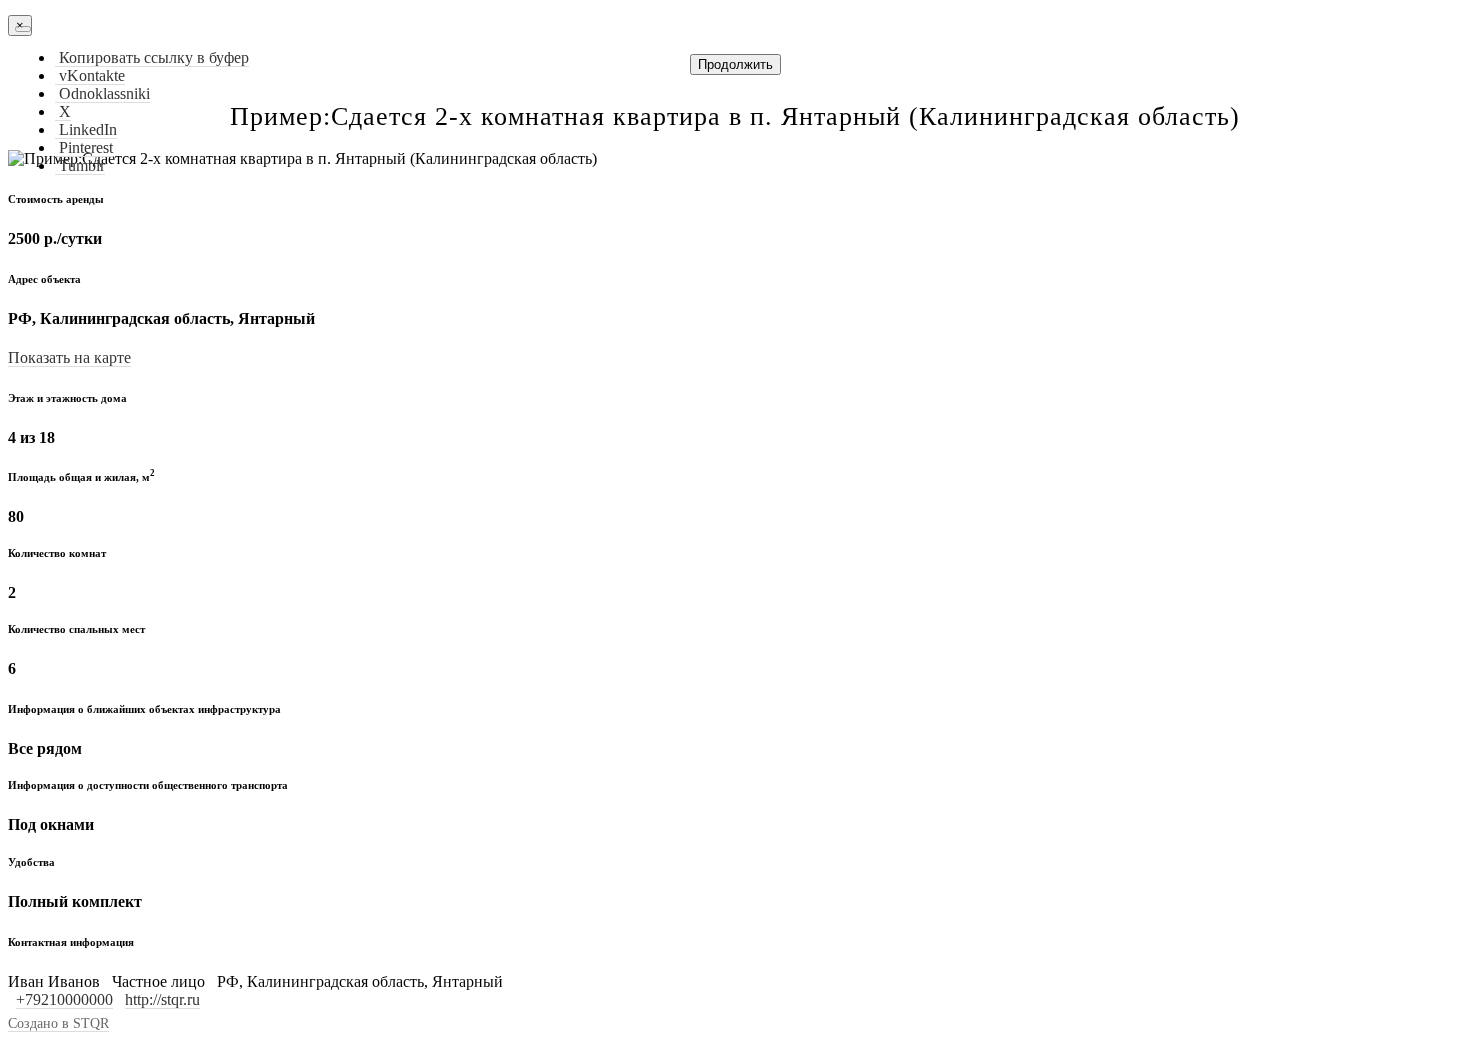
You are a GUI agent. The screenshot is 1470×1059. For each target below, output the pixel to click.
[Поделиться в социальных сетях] (23, 29)
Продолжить (735, 64)
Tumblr (80, 165)
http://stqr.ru (162, 999)
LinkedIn (86, 129)
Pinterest (84, 147)
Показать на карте (69, 357)
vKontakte (90, 75)
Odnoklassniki (102, 93)
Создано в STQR (58, 1023)
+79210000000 (64, 999)
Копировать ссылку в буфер (152, 57)
